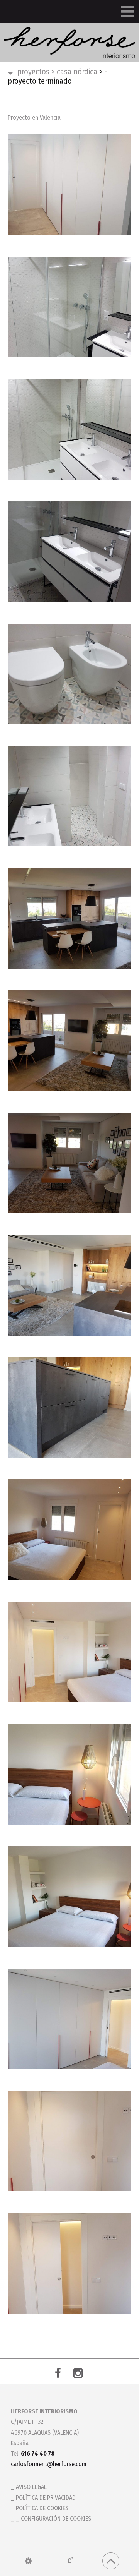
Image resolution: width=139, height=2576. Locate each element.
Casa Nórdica (74, 72)
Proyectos (33, 72)
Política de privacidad (46, 2498)
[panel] (28, 2561)
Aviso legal (31, 2487)
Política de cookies (42, 2508)
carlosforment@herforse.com (49, 2464)
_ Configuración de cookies (53, 2519)
